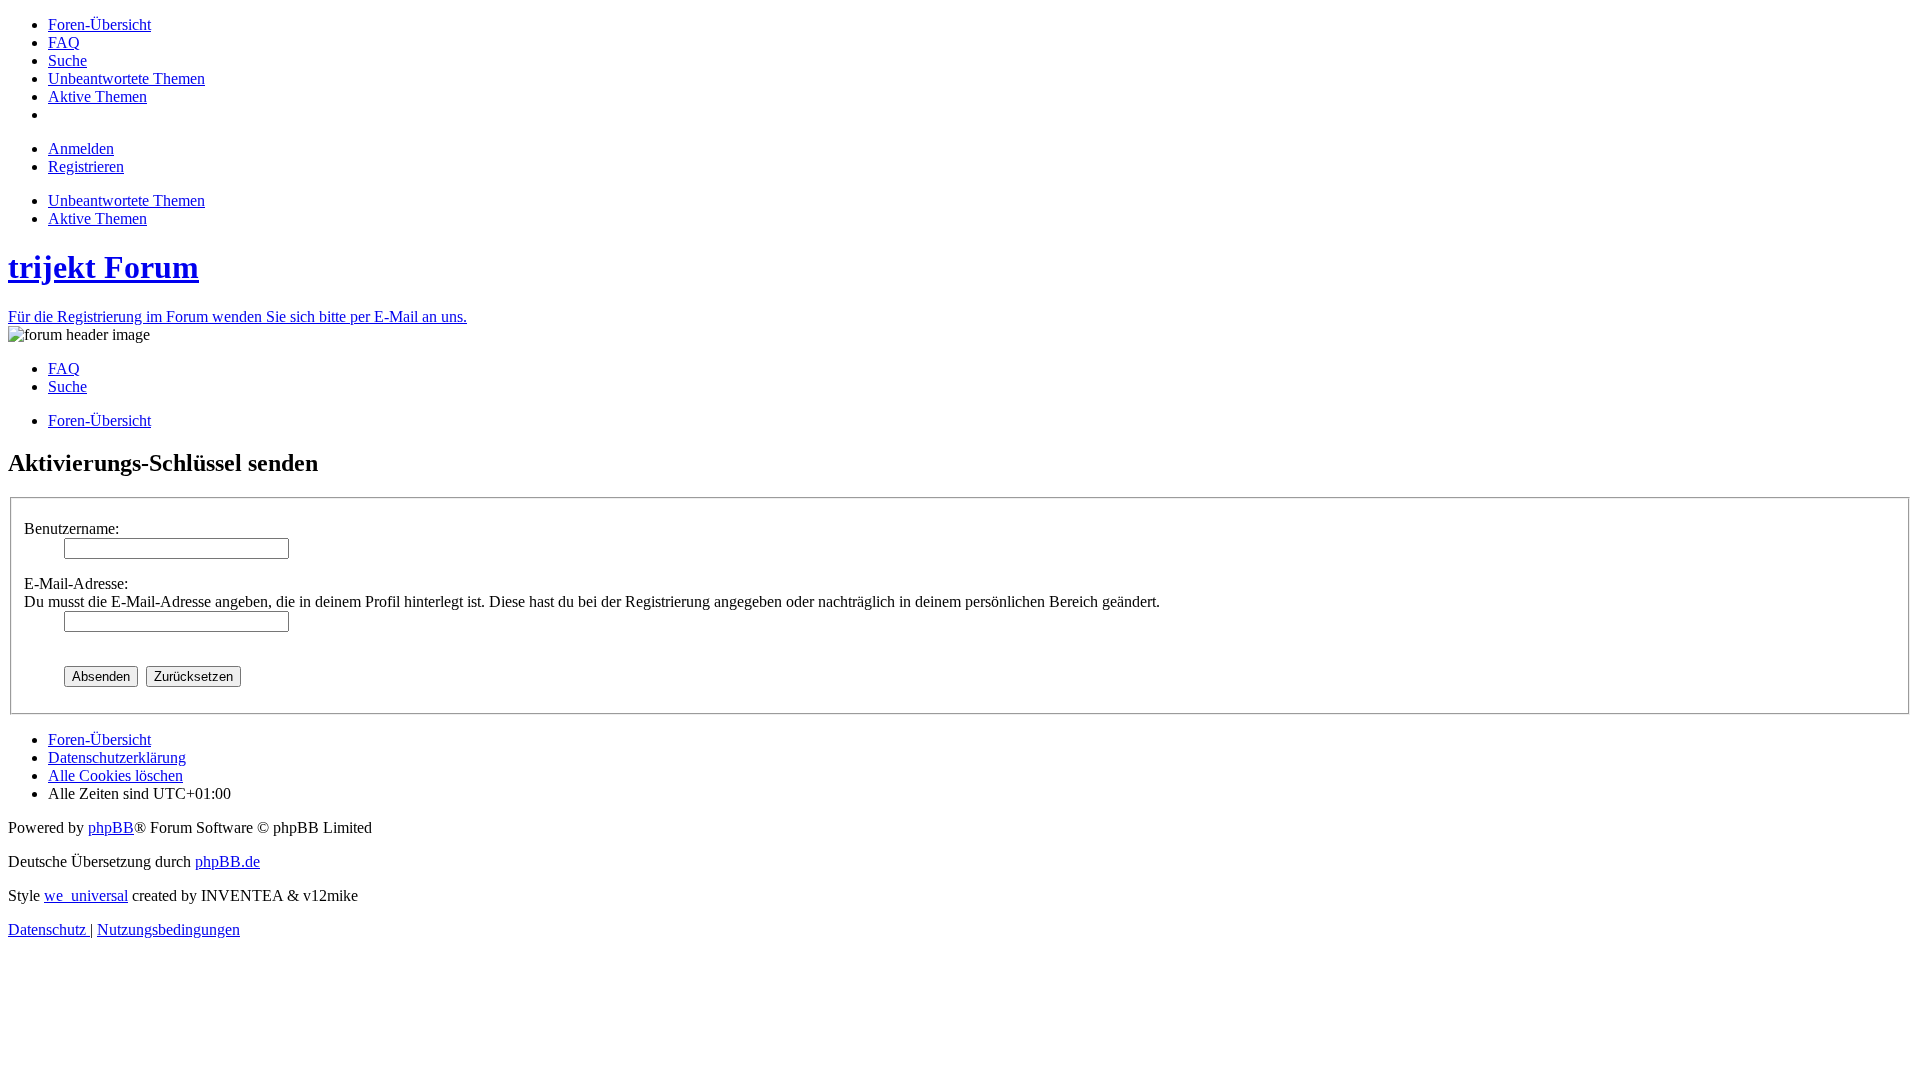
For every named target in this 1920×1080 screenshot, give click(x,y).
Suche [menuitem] (67, 386)
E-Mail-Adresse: (76, 583)
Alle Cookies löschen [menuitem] (115, 775)
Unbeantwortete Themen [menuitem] (126, 200)
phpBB (111, 827)
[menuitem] (99, 24)
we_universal (86, 895)
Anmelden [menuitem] (81, 148)
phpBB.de (227, 861)
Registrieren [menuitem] (86, 166)
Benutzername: (71, 528)
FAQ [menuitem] (64, 368)
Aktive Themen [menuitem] (97, 218)
